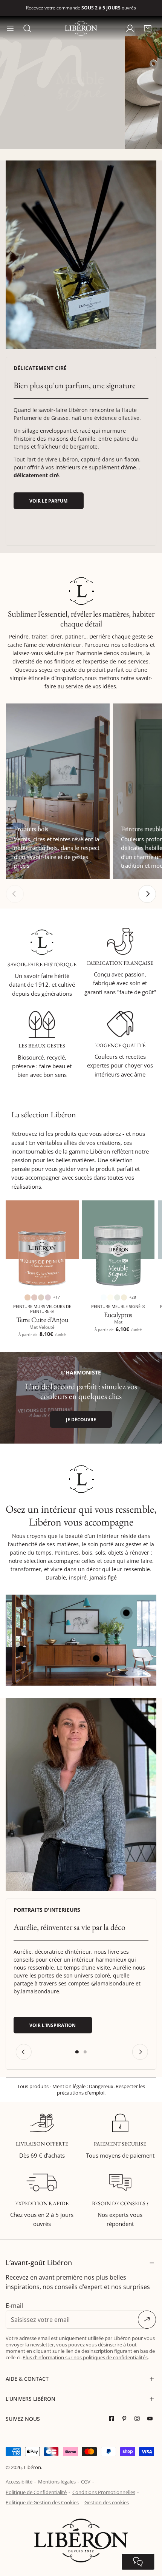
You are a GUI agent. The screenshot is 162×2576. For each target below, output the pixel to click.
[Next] (140, 2052)
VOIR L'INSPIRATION (53, 2025)
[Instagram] (139, 2419)
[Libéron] (81, 28)
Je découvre (81, 1419)
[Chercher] (27, 28)
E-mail (14, 2306)
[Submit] (147, 2320)
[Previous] (23, 2052)
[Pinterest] (126, 2419)
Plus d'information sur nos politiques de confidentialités (85, 2357)
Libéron (32, 2467)
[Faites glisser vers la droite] (147, 894)
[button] (147, 28)
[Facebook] (113, 2419)
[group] (81, 255)
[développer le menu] (10, 28)
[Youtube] (152, 2419)
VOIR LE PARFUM (48, 501)
